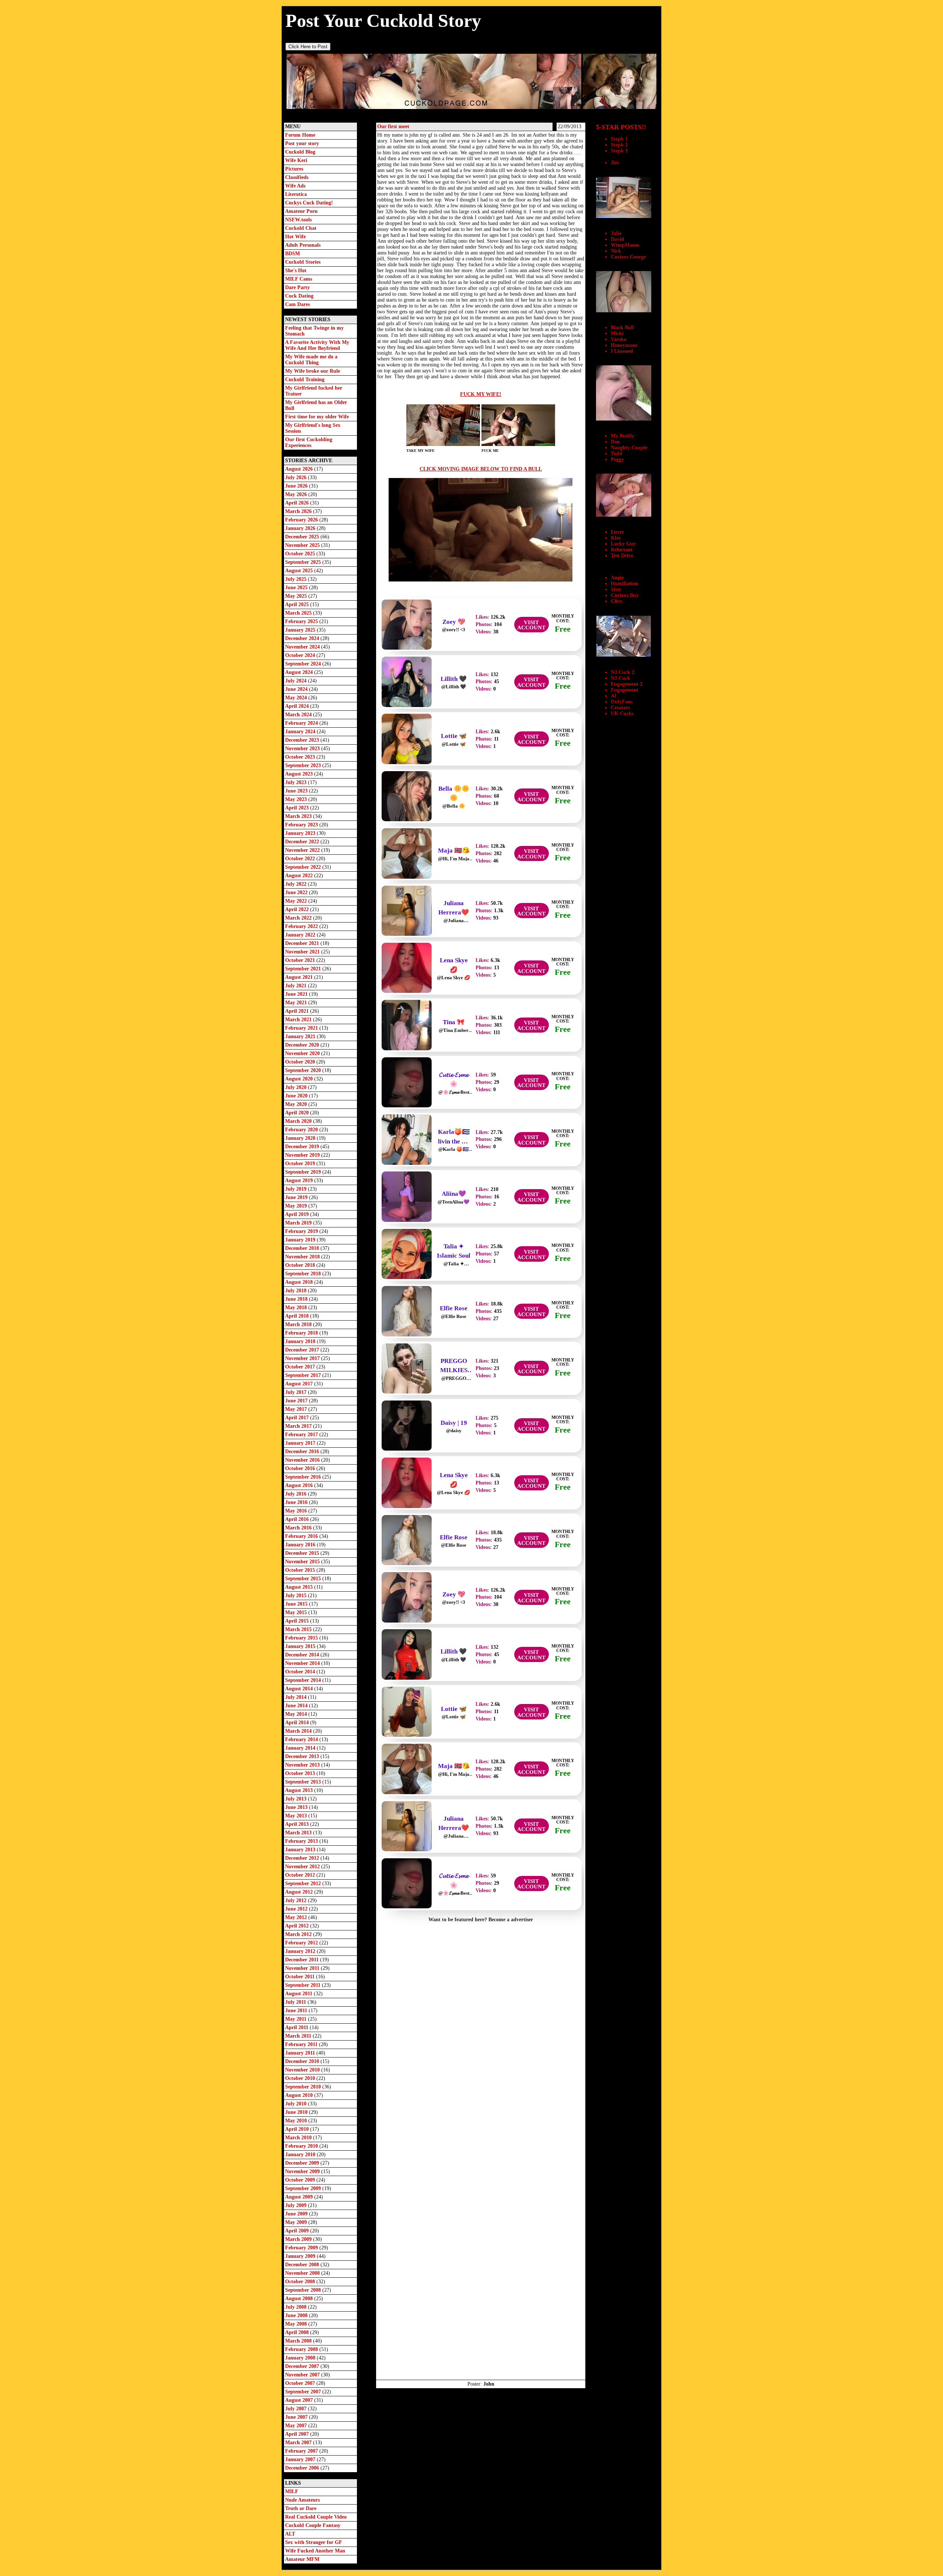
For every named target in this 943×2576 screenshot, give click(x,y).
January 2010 (301, 2155)
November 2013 (303, 1765)
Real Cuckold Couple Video (316, 2517)
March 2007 (299, 2443)
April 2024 (298, 706)
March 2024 (299, 715)
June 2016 (297, 1502)
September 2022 (304, 867)
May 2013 (297, 1816)
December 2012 (303, 1858)
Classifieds (297, 177)
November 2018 (303, 1257)
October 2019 (301, 1164)
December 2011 (303, 1960)
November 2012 (303, 1867)
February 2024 (302, 723)
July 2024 (297, 681)
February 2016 (302, 1536)
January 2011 (301, 2053)
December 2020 (303, 1045)
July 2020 (297, 1087)
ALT (290, 2534)
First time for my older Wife (317, 417)
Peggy (617, 459)
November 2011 (303, 1968)
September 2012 (304, 1883)
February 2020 (302, 1130)
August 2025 (300, 571)
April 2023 (298, 808)
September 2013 (304, 1782)
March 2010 (299, 2138)
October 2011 (301, 1977)
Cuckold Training (305, 379)
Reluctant (622, 550)
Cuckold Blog (300, 152)
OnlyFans (622, 702)
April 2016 (298, 1519)
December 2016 (303, 1452)
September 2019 (304, 1172)
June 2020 (297, 1096)
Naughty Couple (629, 448)
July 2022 (297, 884)
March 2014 (299, 1731)
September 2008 (304, 2290)
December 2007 (303, 2366)
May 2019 (297, 1206)
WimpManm (625, 245)
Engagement (625, 690)
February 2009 (302, 2248)
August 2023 (300, 774)
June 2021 (297, 994)
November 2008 (303, 2273)
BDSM (292, 254)
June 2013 (297, 1807)
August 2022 (300, 876)
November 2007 (303, 2375)
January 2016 (301, 1545)
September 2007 (304, 2392)
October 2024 (301, 655)
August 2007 (300, 2400)
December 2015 (303, 1553)
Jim (615, 163)
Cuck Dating (299, 296)
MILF (292, 2491)
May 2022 (297, 901)
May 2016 (297, 1511)
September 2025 (304, 562)
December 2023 (303, 740)
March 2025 (299, 613)
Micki (617, 333)
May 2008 (297, 2324)
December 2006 (303, 2468)
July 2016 (297, 1494)
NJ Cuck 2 (623, 672)
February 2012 (302, 1943)
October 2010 (301, 2078)
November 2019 (303, 1155)
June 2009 (297, 2214)
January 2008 (301, 2358)
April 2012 (298, 1926)
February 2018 (302, 1333)
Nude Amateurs (302, 2500)
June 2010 (297, 2112)
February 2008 (302, 2349)
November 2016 (303, 1460)
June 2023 (297, 791)
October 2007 (301, 2383)
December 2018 (303, 1248)
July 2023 (297, 782)
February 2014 (302, 1739)
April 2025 (298, 605)
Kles (616, 538)
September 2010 (304, 2087)
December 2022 (303, 842)
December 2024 (303, 638)
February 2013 (302, 1841)
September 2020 (304, 1070)
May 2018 (297, 1308)
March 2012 (299, 1934)
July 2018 (297, 1291)
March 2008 (299, 2341)
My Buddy (623, 436)
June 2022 (297, 892)
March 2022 (299, 918)
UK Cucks (622, 714)
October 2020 (301, 1062)
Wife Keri (296, 160)
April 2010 (298, 2129)
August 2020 (300, 1079)
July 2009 (297, 2205)
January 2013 (301, 1850)
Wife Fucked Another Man (315, 2551)
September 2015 (304, 1579)
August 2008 (300, 2299)
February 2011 (302, 2044)
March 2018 (299, 1324)
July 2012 (297, 1900)
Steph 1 (619, 139)
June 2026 (297, 486)
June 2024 (297, 689)
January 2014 (301, 1748)
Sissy (616, 589)
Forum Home (300, 135)
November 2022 (303, 850)
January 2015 (301, 1646)
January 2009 (301, 2256)
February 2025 (302, 621)
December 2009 (303, 2163)
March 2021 (299, 1020)
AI (614, 696)
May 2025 (297, 596)
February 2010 (302, 2146)
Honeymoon (624, 345)
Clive (616, 601)
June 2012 (297, 1909)
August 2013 (300, 1790)
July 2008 (297, 2307)
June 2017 (297, 1401)
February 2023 (302, 825)
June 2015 (297, 1604)
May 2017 (297, 1409)
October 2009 (301, 2180)
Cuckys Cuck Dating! (309, 203)
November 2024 (303, 647)
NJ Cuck (621, 678)
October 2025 (301, 554)
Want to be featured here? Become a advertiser (481, 1920)
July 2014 (297, 1697)
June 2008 (297, 2315)
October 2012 (301, 1875)
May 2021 (297, 1003)
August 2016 (300, 1485)
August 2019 (300, 1180)
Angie (617, 578)
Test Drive (622, 556)
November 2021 (303, 952)
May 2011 (297, 2019)
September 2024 (304, 664)
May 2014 (297, 1714)
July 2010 (297, 2104)
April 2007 (298, 2434)
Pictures (294, 169)
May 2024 (297, 698)
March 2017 (299, 1426)
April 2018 (298, 1316)
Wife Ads (295, 186)
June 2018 (297, 1299)
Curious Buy (625, 595)
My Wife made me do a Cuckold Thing (311, 360)
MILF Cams (299, 279)
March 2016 (299, 1528)
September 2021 (304, 969)
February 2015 (302, 1638)
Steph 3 (619, 151)
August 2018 (300, 1282)
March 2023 (299, 816)
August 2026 (300, 469)
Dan (615, 442)
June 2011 (297, 2011)
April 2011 (297, 2027)
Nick (616, 251)
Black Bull (622, 328)
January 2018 (301, 1341)
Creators (620, 708)
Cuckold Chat (301, 228)
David (617, 239)
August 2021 (300, 977)
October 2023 (301, 757)
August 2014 (300, 1689)
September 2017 (304, 1375)
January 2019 (301, 1240)
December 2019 (303, 1147)
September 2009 (304, 2188)
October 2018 (301, 1265)
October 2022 (301, 859)
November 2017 (303, 1358)
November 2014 (303, 1663)
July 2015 (297, 1595)
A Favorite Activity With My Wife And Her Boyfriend (317, 345)
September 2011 (304, 1985)
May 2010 (297, 2121)
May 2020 (297, 1104)
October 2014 (301, 1672)
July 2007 (297, 2409)
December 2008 (303, 2265)
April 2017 (298, 1418)
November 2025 (303, 545)
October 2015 (301, 1570)
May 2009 (297, 2222)
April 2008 (298, 2332)
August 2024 (300, 672)
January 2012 (301, 1951)
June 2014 (297, 1706)
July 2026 (297, 477)
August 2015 (300, 1587)
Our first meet (393, 126)
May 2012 (297, 1917)
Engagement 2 (627, 684)
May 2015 (297, 1612)
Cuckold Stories (303, 262)
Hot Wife (295, 237)
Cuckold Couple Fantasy (313, 2525)
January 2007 (301, 2459)
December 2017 (303, 1350)
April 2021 (298, 1011)
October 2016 (301, 1468)
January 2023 (301, 833)
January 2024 (301, 732)
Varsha (618, 339)
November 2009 (303, 2171)
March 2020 (299, 1121)
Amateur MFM (302, 2559)
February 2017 (302, 1435)
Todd (616, 454)
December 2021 (303, 943)
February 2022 (302, 926)
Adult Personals (303, 245)
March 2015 (299, 1629)
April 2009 (298, 2231)
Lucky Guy (623, 544)
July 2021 (297, 986)
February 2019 (302, 1231)
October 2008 (301, 2282)
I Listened (622, 351)
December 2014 (303, 1655)
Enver (617, 532)
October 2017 (301, 1367)
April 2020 (298, 1113)
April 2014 (298, 1723)
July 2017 (297, 1392)
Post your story (302, 143)
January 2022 (301, 935)
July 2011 (296, 2002)
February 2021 (302, 1028)
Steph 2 (619, 145)
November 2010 (303, 2070)
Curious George (628, 257)
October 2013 (301, 1773)
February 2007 (302, 2451)
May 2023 (297, 799)
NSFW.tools (298, 220)
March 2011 (299, 2036)
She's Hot (296, 270)
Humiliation (624, 584)
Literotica (296, 194)
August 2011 (299, 1994)
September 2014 (304, 1680)
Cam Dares (297, 304)
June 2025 (297, 588)
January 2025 (301, 630)
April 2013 (298, 1824)
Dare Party (297, 287)
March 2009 (299, 2239)
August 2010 (300, 2095)
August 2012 (300, 1892)
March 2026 (299, 511)
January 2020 (301, 1138)
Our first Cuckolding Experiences (309, 442)
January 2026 (301, 528)
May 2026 (297, 494)
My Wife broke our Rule (313, 371)
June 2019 (297, 1197)
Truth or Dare (301, 2508)
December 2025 (303, 537)
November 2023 (303, 748)
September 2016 (304, 1477)
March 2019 (299, 1223)
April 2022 (298, 909)
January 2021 (301, 1036)
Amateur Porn (301, 211)
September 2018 (304, 1274)
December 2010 (303, 2061)
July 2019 (297, 1189)
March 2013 (299, 1833)
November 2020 (303, 1053)
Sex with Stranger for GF (314, 2542)
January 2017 (301, 1443)
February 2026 (302, 520)
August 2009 (300, 2197)
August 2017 (300, 1384)
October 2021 (301, 960)
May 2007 (297, 2426)
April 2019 (298, 1214)
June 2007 (297, 2417)
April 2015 (298, 1621)
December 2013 (303, 1756)
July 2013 (297, 1799)
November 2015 (303, 1562)
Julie (616, 233)
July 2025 (297, 579)
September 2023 (304, 765)
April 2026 (298, 503)
